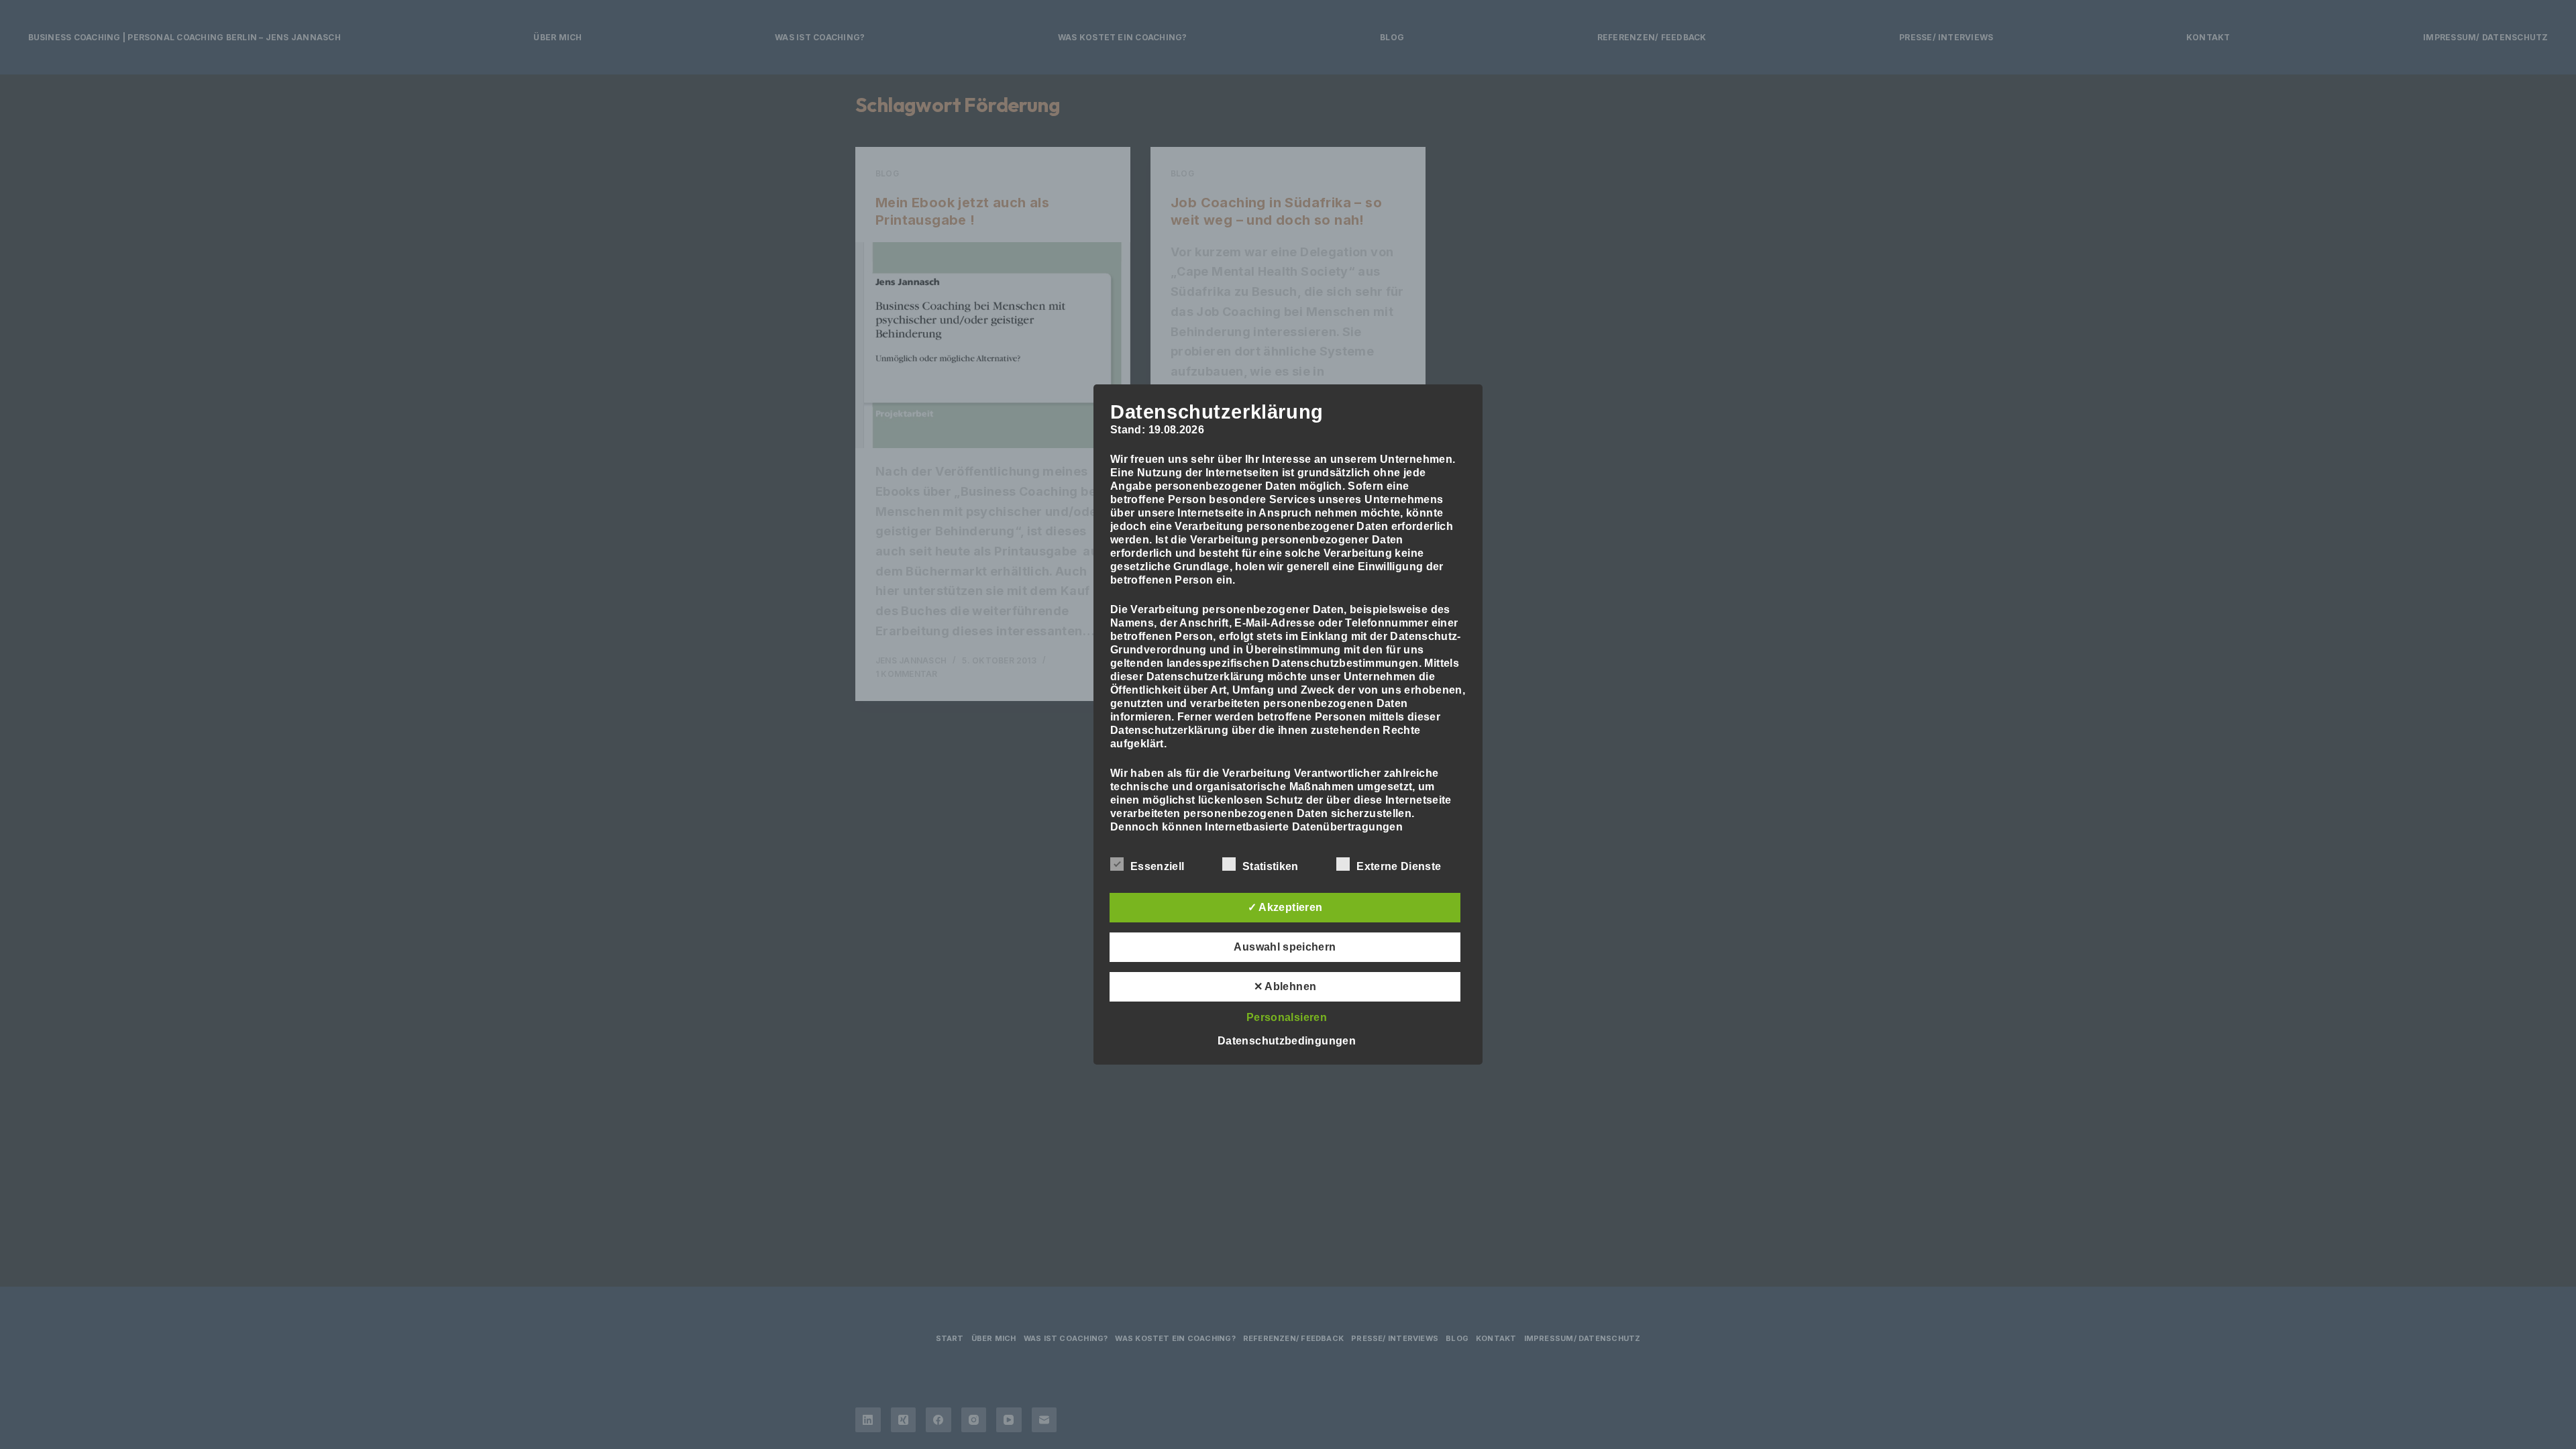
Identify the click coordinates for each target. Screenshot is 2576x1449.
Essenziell (1157, 866)
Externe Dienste (1399, 866)
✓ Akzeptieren (1285, 907)
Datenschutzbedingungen (1287, 1041)
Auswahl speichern (1285, 947)
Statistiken (1271, 866)
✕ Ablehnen (1285, 986)
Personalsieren (1287, 1017)
